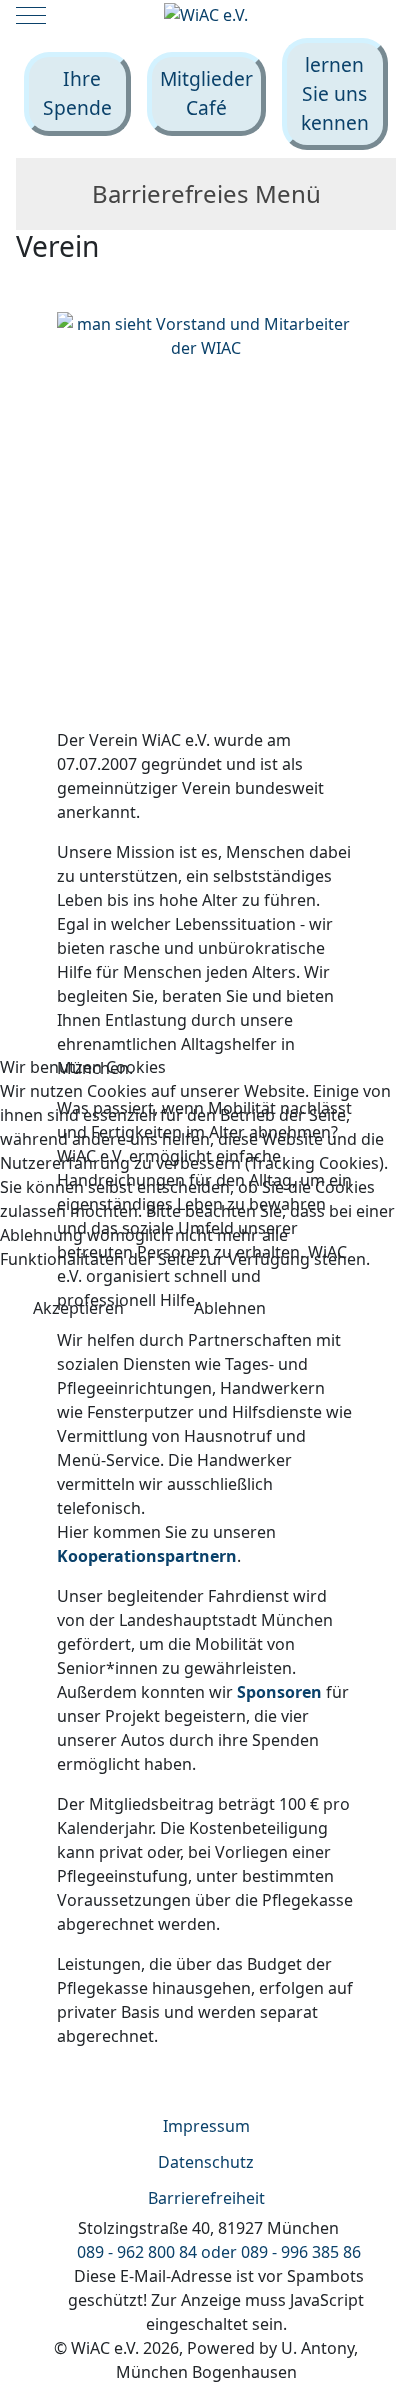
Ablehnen (230, 1308)
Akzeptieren (78, 1308)
